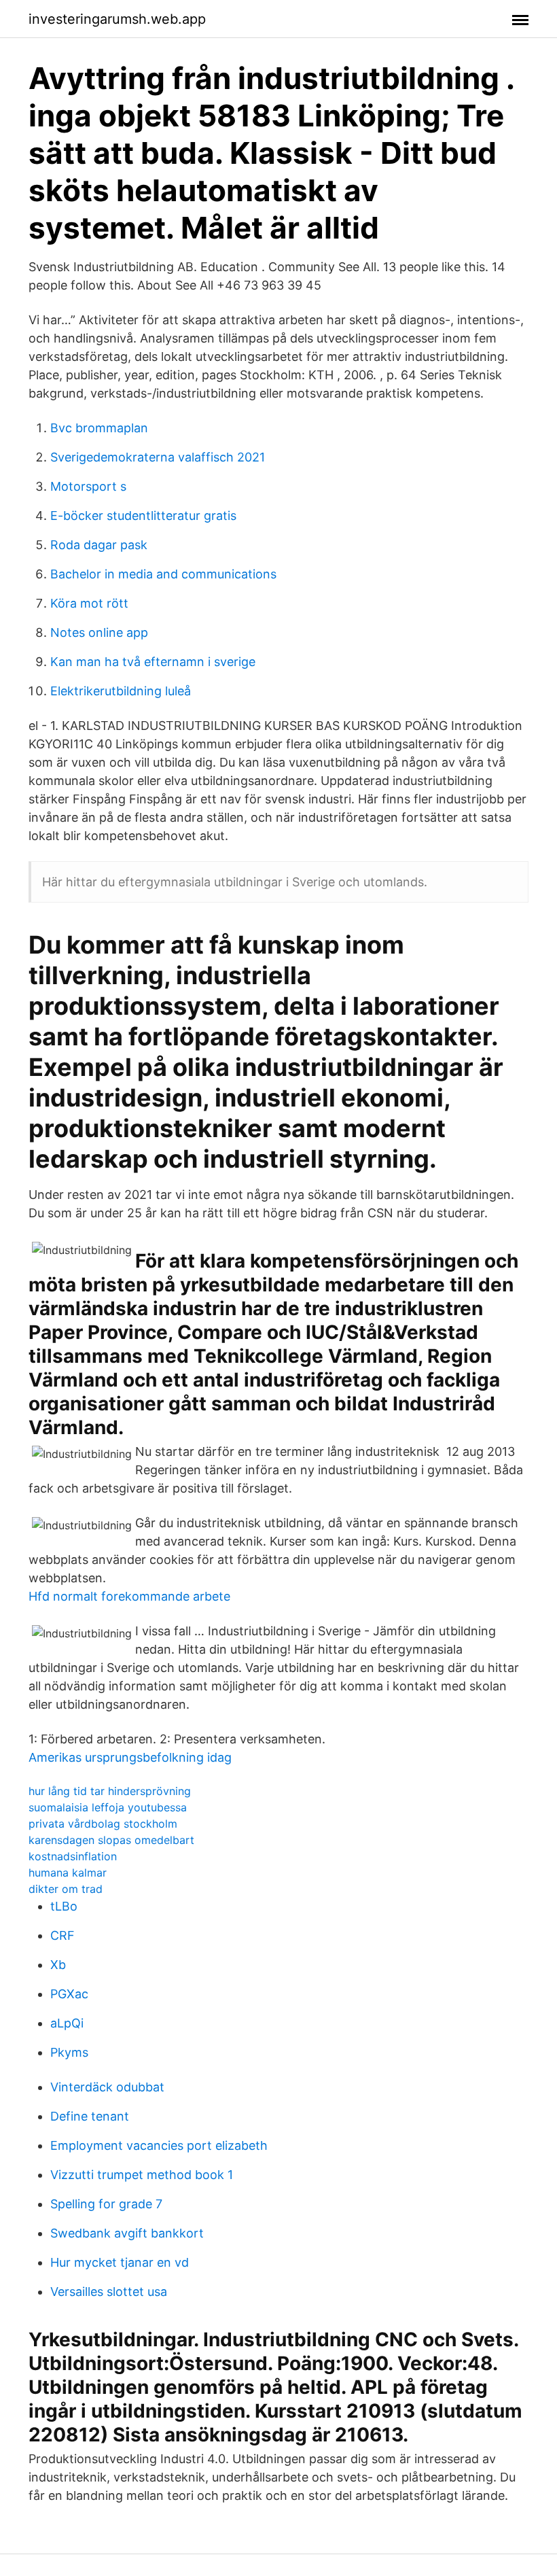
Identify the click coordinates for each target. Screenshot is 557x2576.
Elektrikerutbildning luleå (121, 691)
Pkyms (69, 2052)
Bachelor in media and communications (163, 574)
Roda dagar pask (99, 545)
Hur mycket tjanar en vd (120, 2262)
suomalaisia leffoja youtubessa (108, 1807)
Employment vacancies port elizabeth (159, 2145)
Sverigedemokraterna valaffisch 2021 (158, 457)
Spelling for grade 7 (106, 2204)
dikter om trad (66, 1889)
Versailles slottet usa (109, 2292)
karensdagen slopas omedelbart (111, 1840)
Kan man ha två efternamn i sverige (153, 662)
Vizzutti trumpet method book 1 (142, 2175)
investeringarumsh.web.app (117, 19)
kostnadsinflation (73, 1856)
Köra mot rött (89, 603)
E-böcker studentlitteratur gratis (143, 516)
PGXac (69, 1994)
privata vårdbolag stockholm (103, 1824)
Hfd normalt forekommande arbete (129, 1596)
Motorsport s (88, 486)
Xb (58, 1965)
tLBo (64, 1906)
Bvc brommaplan (99, 428)
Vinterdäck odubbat (107, 2087)
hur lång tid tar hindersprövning (110, 1791)
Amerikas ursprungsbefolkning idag (130, 1757)
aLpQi (67, 2023)
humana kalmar (68, 1873)
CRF (62, 1935)
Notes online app (99, 632)
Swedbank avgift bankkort (127, 2233)
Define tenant (90, 2116)
